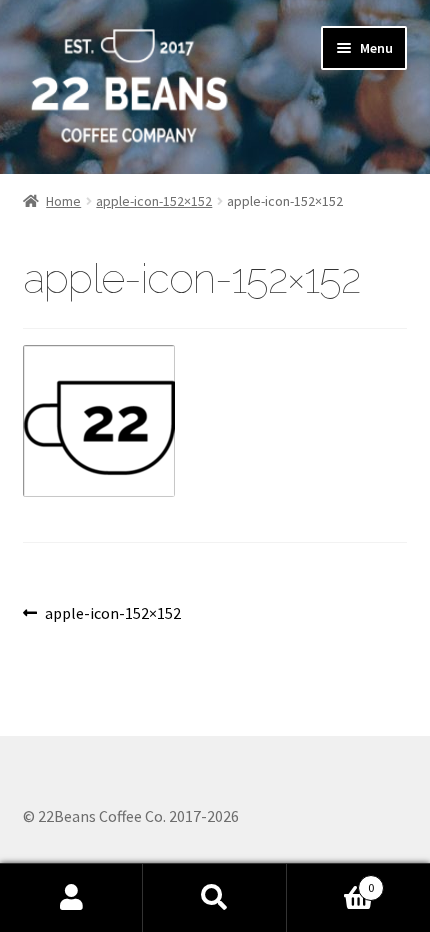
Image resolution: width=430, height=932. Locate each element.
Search (214, 898)
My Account (71, 898)
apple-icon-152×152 (154, 201)
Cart (331, 880)
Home (63, 201)
